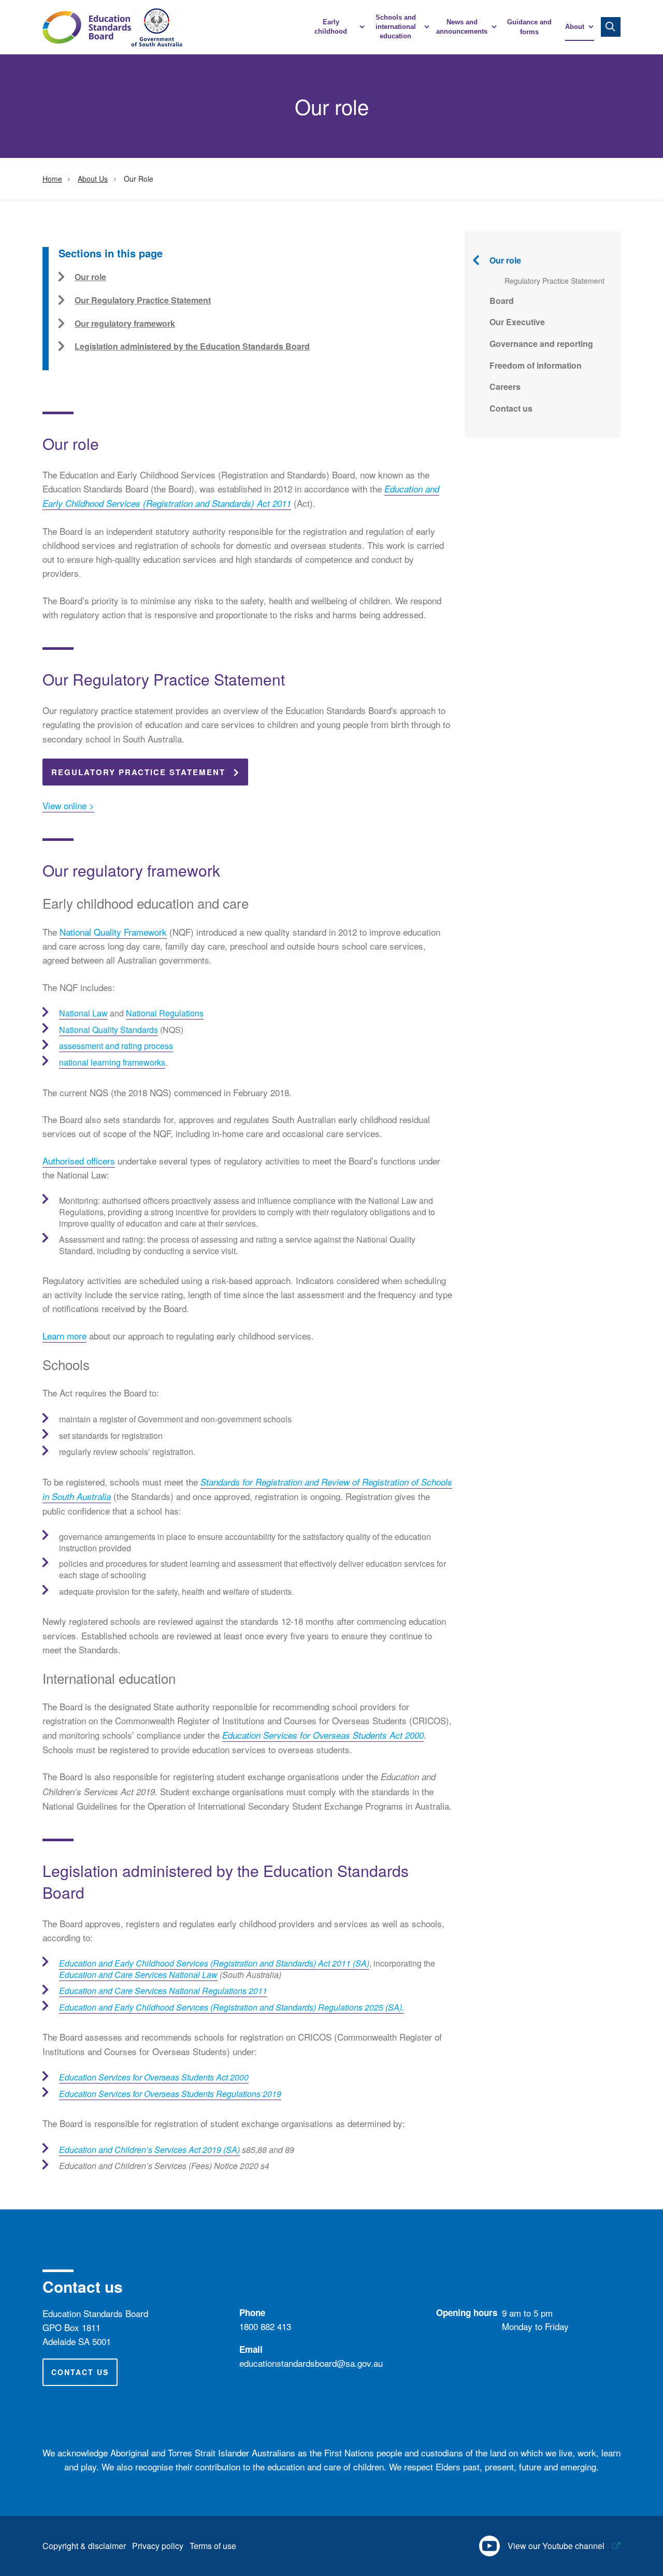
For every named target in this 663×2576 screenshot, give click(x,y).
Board (502, 301)
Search (611, 27)
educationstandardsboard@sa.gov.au (311, 2363)
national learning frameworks (112, 1062)
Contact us (511, 408)
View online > (68, 805)
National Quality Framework (113, 932)
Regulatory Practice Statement (138, 772)
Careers (505, 387)
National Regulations (165, 1013)
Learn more (64, 1336)
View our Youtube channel (556, 2546)
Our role (505, 260)
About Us (93, 179)
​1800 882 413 (265, 2326)
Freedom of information (536, 365)
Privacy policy (158, 2546)
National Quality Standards (109, 1030)
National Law (83, 1013)
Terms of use (213, 2546)
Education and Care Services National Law (138, 1975)
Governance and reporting (541, 344)
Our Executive (517, 322)
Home (52, 179)
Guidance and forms (529, 27)
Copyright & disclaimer (84, 2546)
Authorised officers (79, 1161)
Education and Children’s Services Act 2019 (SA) (149, 2150)
